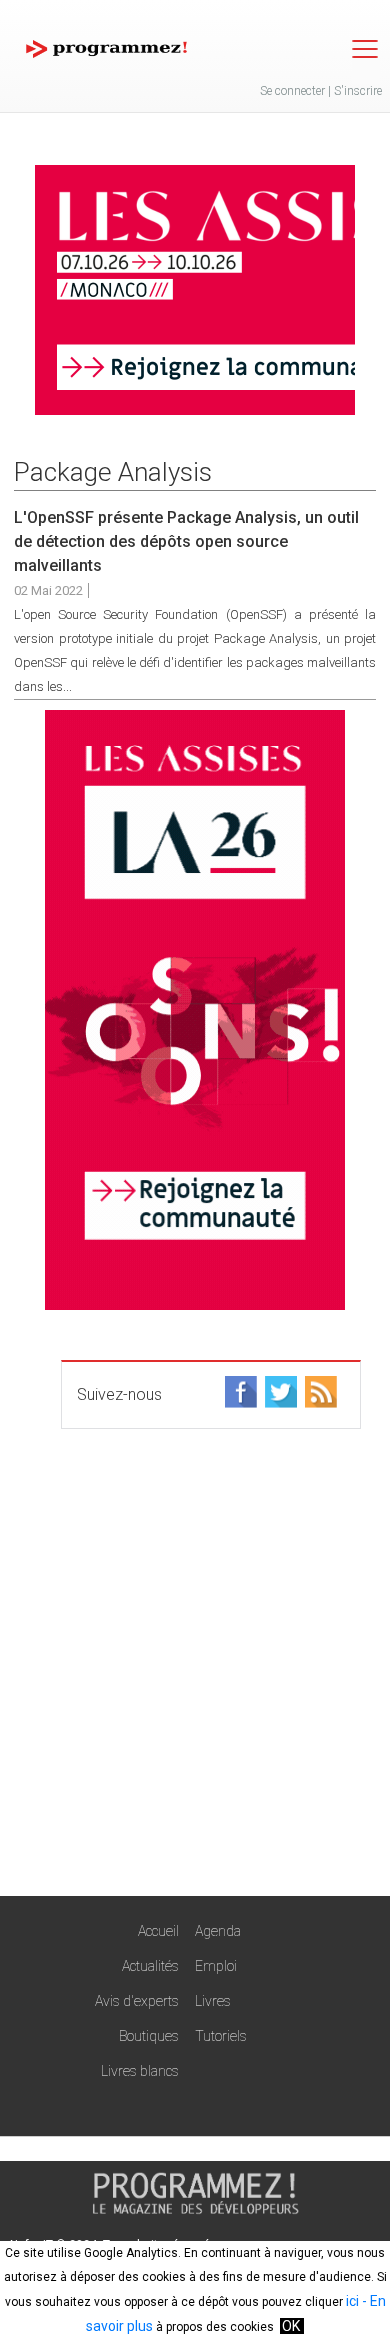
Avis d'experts (137, 2001)
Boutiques (149, 2036)
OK (291, 2326)
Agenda (218, 1931)
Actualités (150, 1966)
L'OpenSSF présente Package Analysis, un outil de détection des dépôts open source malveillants (186, 541)
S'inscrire (358, 91)
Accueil (158, 1931)
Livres (213, 2001)
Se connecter (292, 91)
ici (352, 2301)
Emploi (216, 1966)
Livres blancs (140, 2071)
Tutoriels (221, 2036)
